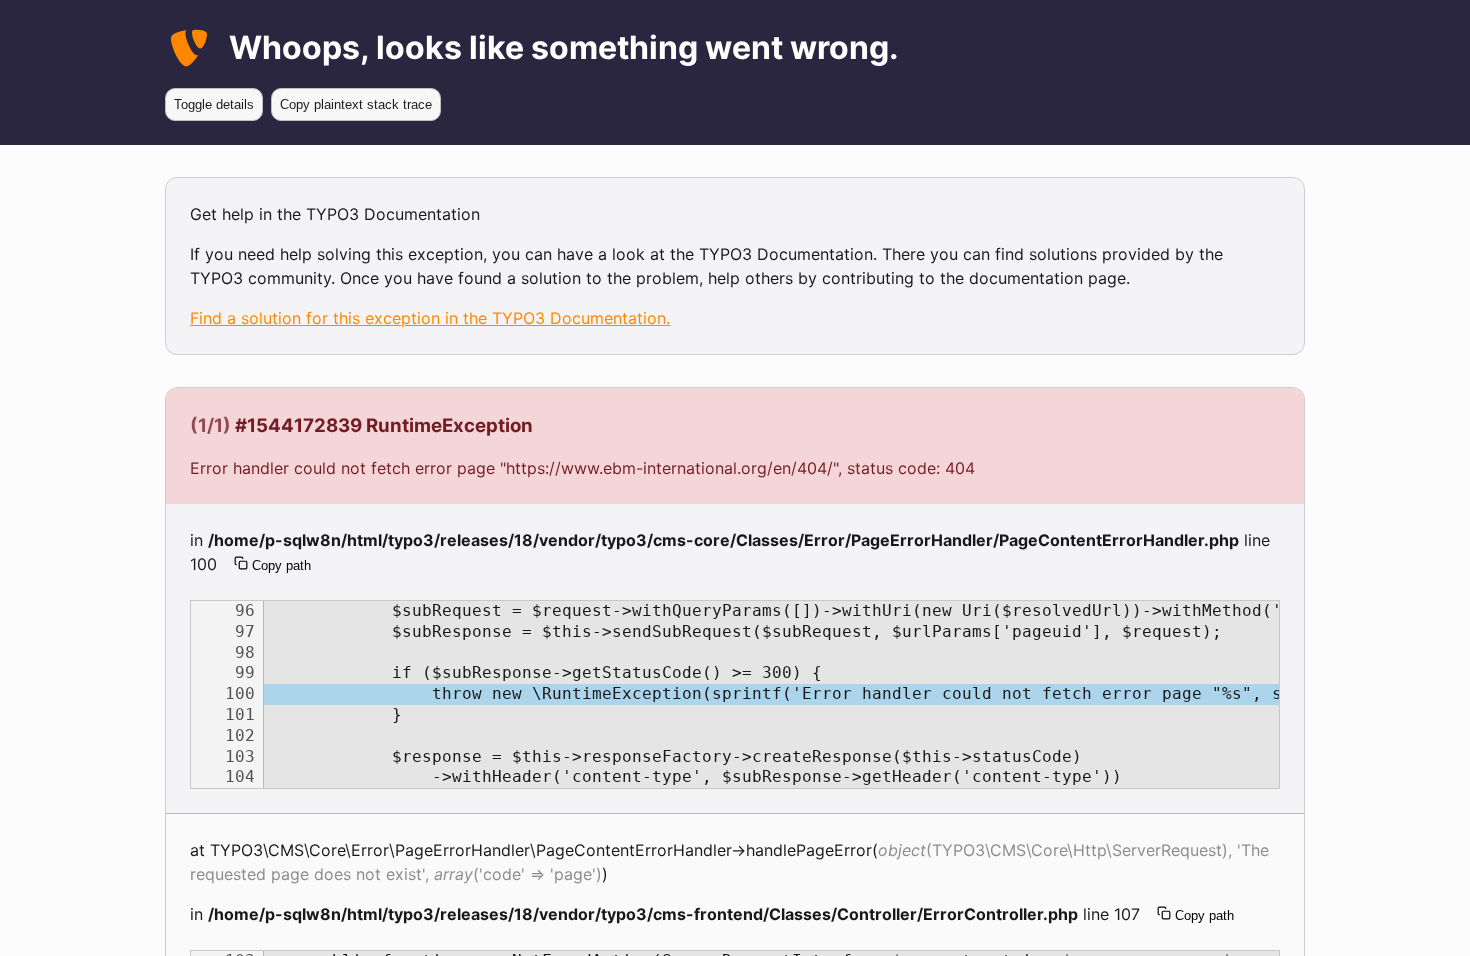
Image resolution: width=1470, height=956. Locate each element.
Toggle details (214, 104)
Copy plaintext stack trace (356, 104)
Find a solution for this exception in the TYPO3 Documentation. (430, 318)
